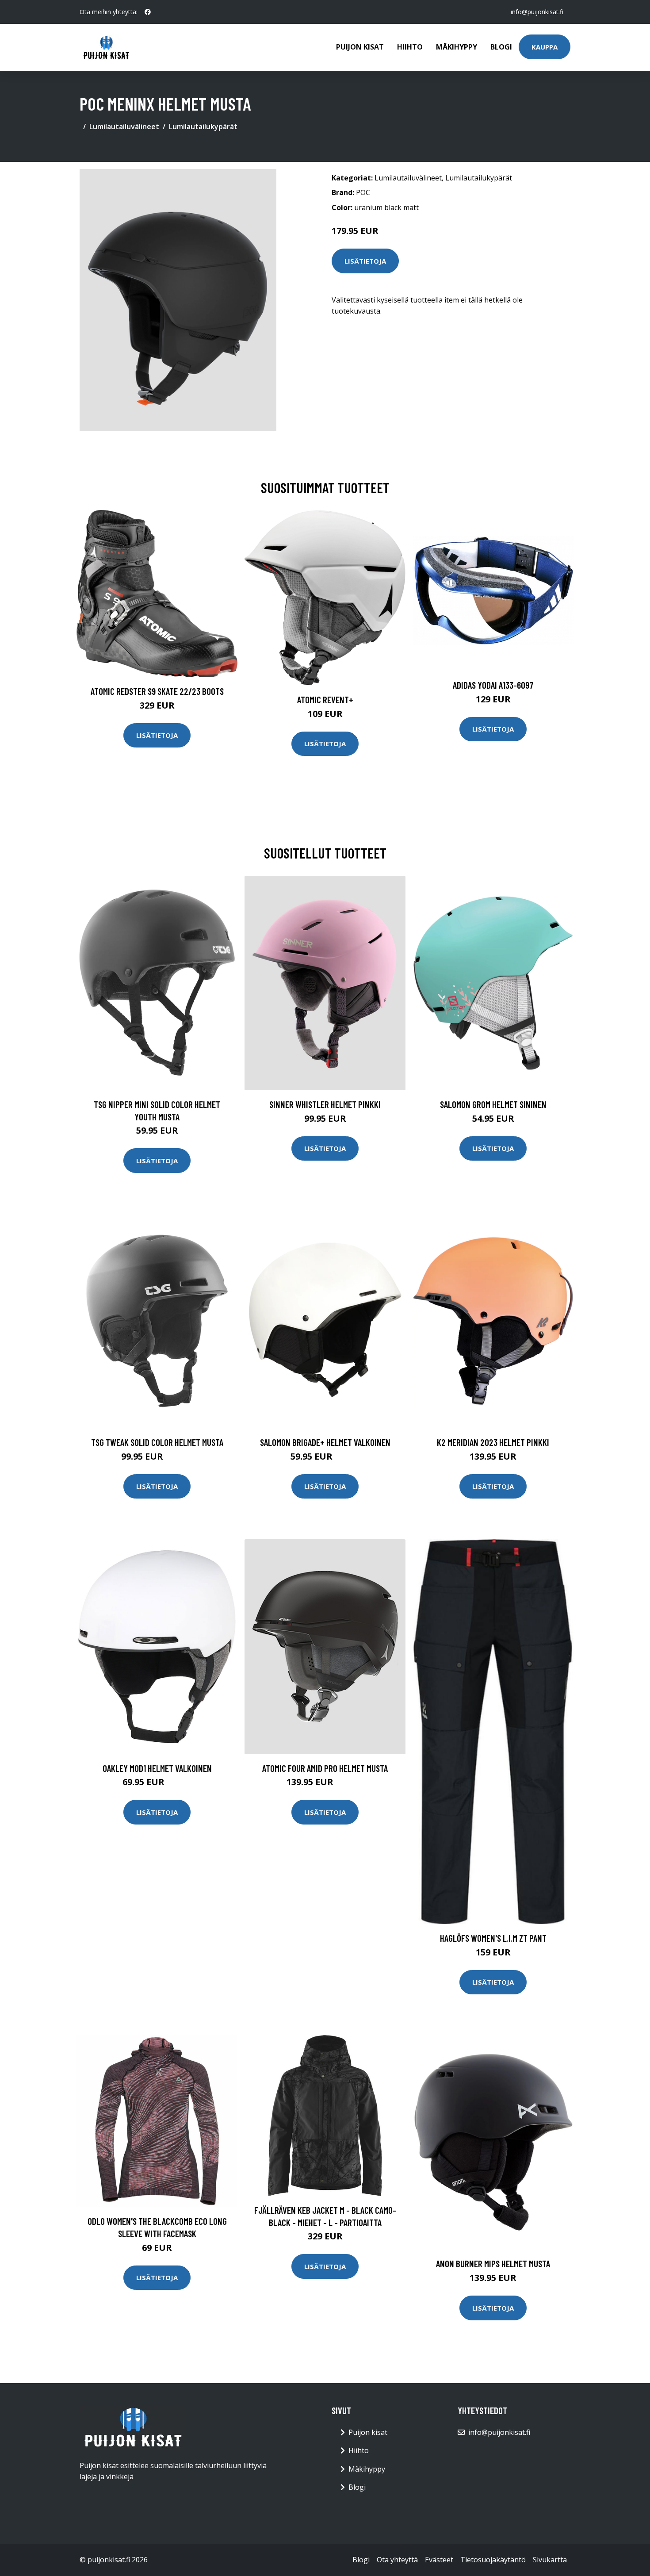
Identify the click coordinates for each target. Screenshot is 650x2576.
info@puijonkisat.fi (537, 12)
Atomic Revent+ (325, 700)
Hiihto (410, 47)
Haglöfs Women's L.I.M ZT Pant (493, 1938)
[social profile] (148, 12)
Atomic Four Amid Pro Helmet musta (325, 1768)
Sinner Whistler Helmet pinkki (325, 1104)
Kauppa (545, 47)
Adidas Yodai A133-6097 (493, 685)
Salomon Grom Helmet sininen (493, 1104)
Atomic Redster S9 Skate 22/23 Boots (157, 691)
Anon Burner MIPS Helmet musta (493, 2264)
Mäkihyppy (457, 47)
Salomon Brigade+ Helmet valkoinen (325, 1442)
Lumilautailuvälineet (124, 126)
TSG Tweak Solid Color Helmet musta (157, 1442)
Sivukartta (550, 2560)
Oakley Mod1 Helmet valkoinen (157, 1768)
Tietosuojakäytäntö (493, 2560)
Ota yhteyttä (397, 2560)
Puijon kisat (360, 47)
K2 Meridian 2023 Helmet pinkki (493, 1442)
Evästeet (439, 2560)
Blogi (501, 47)
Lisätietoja (365, 261)
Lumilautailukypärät (203, 126)
